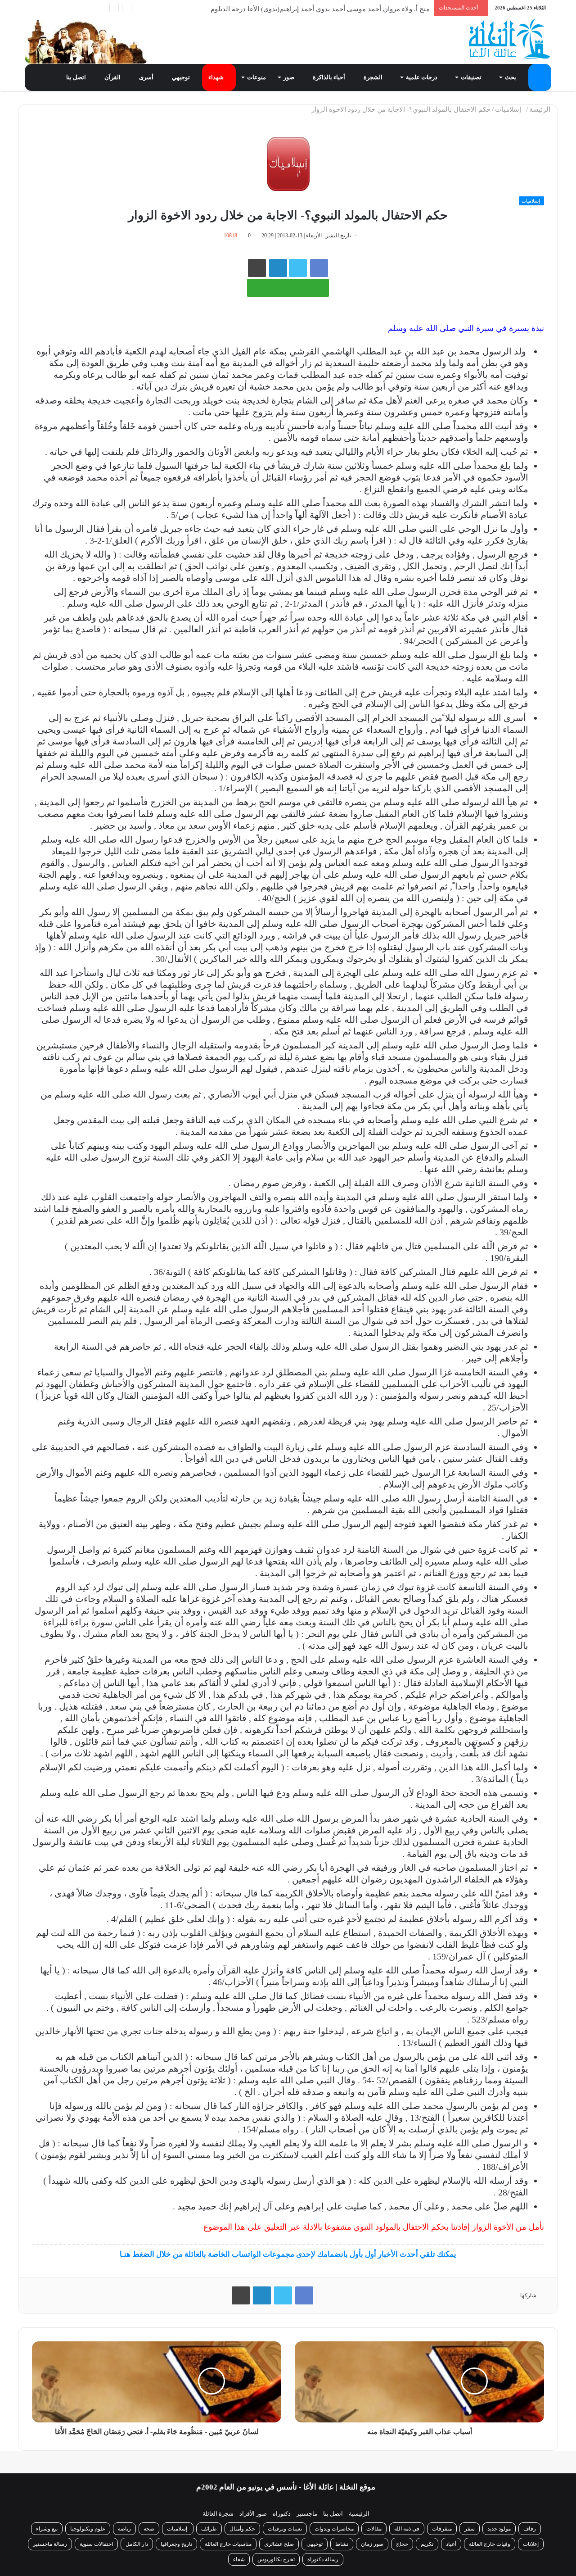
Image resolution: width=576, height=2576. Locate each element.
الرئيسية (359, 2514)
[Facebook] (85, 8)
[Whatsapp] (99, 8)
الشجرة (374, 77)
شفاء (239, 2559)
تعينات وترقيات (285, 2529)
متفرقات (442, 2529)
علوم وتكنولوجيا (88, 2529)
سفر (470, 2529)
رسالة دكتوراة (323, 2559)
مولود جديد (499, 2529)
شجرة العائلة (218, 2514)
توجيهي (182, 77)
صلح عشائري (279, 2544)
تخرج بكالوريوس (276, 2559)
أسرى (147, 77)
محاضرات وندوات (334, 2529)
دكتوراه (282, 2514)
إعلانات (531, 2544)
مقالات (374, 2529)
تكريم (427, 2544)
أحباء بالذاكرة (330, 77)
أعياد (451, 2544)
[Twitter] (72, 8)
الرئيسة (541, 109)
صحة (149, 2529)
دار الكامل (137, 2544)
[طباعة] (257, 268)
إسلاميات (510, 109)
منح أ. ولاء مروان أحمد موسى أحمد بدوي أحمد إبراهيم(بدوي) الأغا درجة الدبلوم (320, 8)
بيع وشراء (47, 2529)
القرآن (113, 77)
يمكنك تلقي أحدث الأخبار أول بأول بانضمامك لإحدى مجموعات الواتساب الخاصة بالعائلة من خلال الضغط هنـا (288, 2254)
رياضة (124, 2529)
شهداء (217, 77)
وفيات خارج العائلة (490, 2544)
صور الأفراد (253, 2514)
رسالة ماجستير (50, 2544)
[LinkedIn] (262, 2295)
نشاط (342, 2544)
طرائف (209, 2529)
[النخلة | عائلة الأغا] (510, 39)
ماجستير (307, 2514)
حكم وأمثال (242, 2529)
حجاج (402, 2544)
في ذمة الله (407, 2529)
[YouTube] (58, 8)
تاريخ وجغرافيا (176, 2544)
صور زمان (372, 2544)
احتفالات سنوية (96, 2544)
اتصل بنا (77, 77)
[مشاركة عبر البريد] (278, 268)
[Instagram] (45, 8)
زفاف (530, 2529)
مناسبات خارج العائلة (228, 2544)
